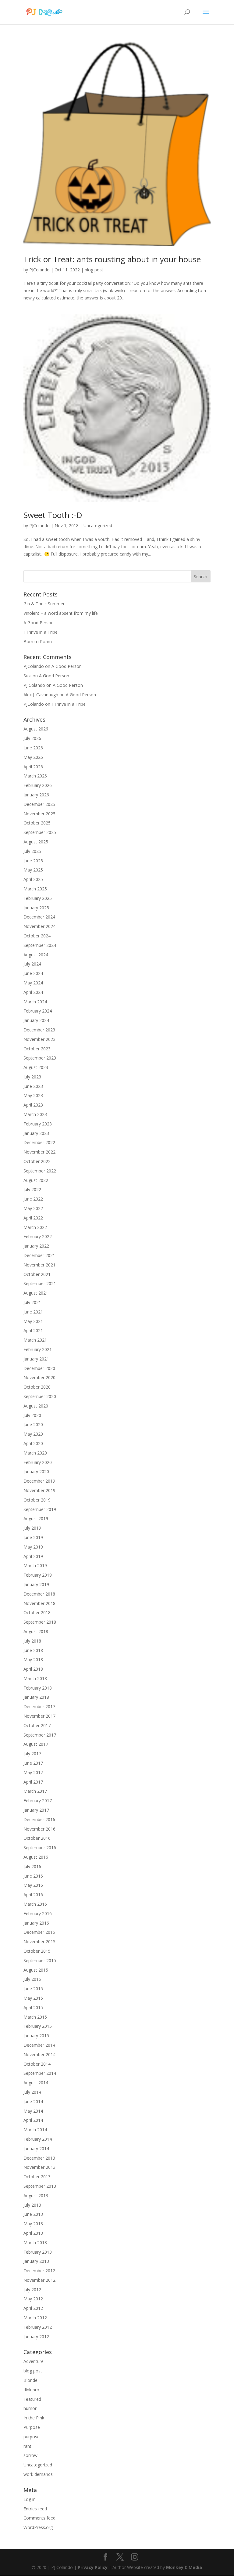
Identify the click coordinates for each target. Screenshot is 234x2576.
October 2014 (37, 2064)
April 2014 (33, 2120)
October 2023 (37, 1049)
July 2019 (32, 1528)
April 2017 (33, 1782)
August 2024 (36, 955)
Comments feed (39, 2518)
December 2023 (39, 1030)
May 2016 (33, 1885)
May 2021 (33, 1321)
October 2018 (37, 1612)
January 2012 (36, 2337)
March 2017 (35, 1791)
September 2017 (40, 1735)
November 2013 (39, 2167)
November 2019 (39, 1490)
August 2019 (36, 1518)
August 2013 (36, 2196)
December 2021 (39, 1255)
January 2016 (36, 1923)
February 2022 (38, 1236)
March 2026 (35, 776)
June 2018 (33, 1650)
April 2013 (33, 2233)
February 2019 (38, 1575)
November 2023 (39, 1039)
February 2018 (38, 1688)
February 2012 (38, 2327)
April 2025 (33, 879)
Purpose (32, 2427)
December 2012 (39, 2271)
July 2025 (32, 851)
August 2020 (36, 1406)
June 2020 (33, 1424)
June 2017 (33, 1763)
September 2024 (40, 945)
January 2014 (36, 2148)
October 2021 (37, 1274)
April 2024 (33, 992)
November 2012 (39, 2280)
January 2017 (36, 1810)
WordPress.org (38, 2527)
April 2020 (33, 1443)
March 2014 (35, 2130)
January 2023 (36, 1133)
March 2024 (35, 1002)
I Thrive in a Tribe (41, 632)
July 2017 (32, 1754)
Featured (32, 2399)
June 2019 (33, 1537)
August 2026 (36, 729)
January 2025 (36, 908)
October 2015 (37, 1951)
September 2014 (40, 2073)
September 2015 (40, 1960)
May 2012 (33, 2299)
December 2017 (39, 1706)
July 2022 (32, 1189)
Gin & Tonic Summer (44, 604)
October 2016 (37, 1838)
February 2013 (38, 2252)
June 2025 (33, 861)
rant (27, 2446)
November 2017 (39, 1716)
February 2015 (38, 2026)
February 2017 (38, 1801)
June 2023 (33, 1086)
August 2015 (36, 1970)
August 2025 (36, 842)
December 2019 (39, 1481)
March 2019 (35, 1565)
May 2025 (33, 870)
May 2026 (33, 757)
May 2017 (33, 1772)
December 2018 (39, 1594)
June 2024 (33, 973)
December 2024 (39, 917)
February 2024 (38, 1011)
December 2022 (39, 1142)
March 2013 (35, 2243)
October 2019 (37, 1500)
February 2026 (38, 785)
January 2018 (36, 1697)
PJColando (39, 270)
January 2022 (36, 1246)
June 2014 (33, 2101)
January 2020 (36, 1471)
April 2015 (33, 2007)
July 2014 (32, 2092)
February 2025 (38, 898)
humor (30, 2408)
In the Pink (34, 2418)
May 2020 (33, 1434)
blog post (94, 270)
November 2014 (39, 2054)
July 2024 (32, 964)
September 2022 (40, 1171)
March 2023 (35, 1114)
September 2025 (40, 832)
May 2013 (33, 2224)
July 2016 (32, 1866)
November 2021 (39, 1265)
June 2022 (33, 1199)
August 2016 (36, 1857)
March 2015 (35, 2017)
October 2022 (37, 1161)
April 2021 (33, 1330)
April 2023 (33, 1105)
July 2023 (32, 1077)
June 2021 (33, 1312)
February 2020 (38, 1462)
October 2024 (37, 936)
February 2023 (38, 1124)
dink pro (31, 2390)
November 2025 (39, 814)
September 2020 (40, 1396)
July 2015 (32, 1979)
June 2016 (33, 1876)
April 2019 (33, 1556)
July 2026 (32, 738)
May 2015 (33, 1998)
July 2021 (32, 1302)
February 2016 (38, 1913)
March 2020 (35, 1453)
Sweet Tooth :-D (53, 515)
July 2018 (32, 1641)
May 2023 (33, 1095)
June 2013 (33, 2214)
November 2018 (39, 1603)
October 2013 (37, 2177)
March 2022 (35, 1227)
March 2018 (35, 1678)
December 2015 (39, 1932)
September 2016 (40, 1848)
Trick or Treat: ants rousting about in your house (112, 259)
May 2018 (33, 1659)
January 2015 (36, 2036)
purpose (32, 2437)
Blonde (30, 2380)
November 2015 (39, 1942)
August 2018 (36, 1631)
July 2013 (32, 2205)
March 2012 (35, 2318)
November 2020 (39, 1377)
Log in (30, 2499)
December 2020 (39, 1368)
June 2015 (33, 1989)
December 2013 (39, 2158)
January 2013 (36, 2261)
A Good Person (39, 623)
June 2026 (33, 748)
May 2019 (33, 1547)
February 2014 (38, 2139)
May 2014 (33, 2111)
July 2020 (32, 1415)
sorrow (30, 2455)
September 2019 (40, 1509)
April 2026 (33, 767)
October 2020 (37, 1387)
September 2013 (40, 2186)
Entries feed (35, 2509)
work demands (38, 2474)
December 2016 (39, 1819)
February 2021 (38, 1349)
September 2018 (40, 1622)
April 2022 (33, 1218)
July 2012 (32, 2290)
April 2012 (33, 2308)
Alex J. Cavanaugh (41, 695)
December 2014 (39, 2045)
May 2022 (33, 1208)
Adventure (34, 2361)
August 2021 (36, 1293)
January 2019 (36, 1584)
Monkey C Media (184, 2567)
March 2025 (35, 889)
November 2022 (39, 1152)
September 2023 (40, 1058)
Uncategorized (98, 525)
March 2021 (35, 1340)
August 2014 (36, 2083)
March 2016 (35, 1904)
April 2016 (33, 1895)
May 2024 (33, 983)
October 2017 (37, 1725)
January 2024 (36, 1020)
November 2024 (39, 926)
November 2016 (39, 1829)
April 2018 (33, 1669)
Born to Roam (38, 641)
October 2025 (37, 823)
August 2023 (36, 1067)
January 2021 (36, 1359)
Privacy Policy (93, 2567)
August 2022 (36, 1180)
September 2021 (40, 1283)
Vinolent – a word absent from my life (61, 613)
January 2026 (36, 795)
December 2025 (39, 804)
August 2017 (36, 1744)
